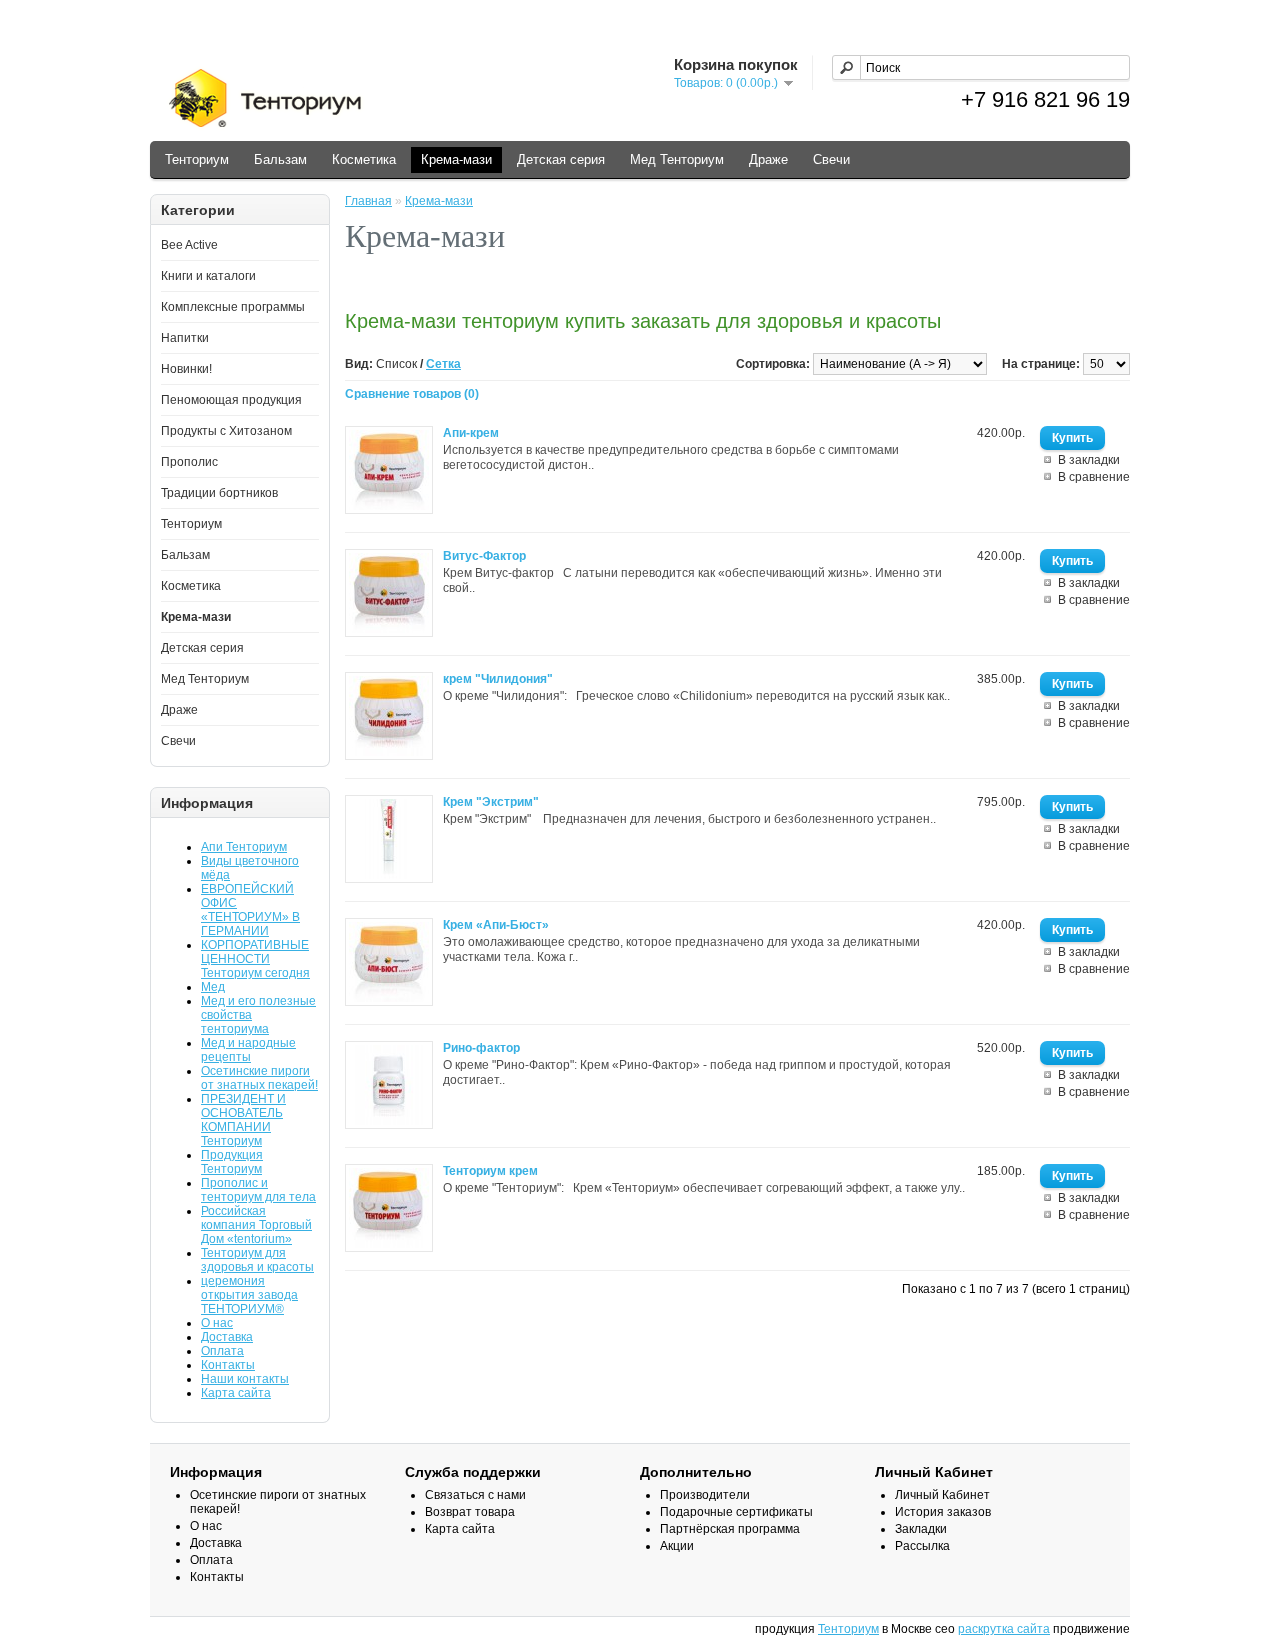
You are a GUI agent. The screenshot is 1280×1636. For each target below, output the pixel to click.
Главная (368, 201)
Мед (213, 987)
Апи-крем (471, 433)
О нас (217, 1323)
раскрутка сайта (1004, 1629)
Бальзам (280, 159)
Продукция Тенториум (232, 1162)
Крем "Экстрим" (491, 802)
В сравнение (1094, 477)
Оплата (222, 1351)
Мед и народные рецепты (248, 1050)
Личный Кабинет (942, 1495)
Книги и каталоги (208, 276)
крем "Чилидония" (498, 679)
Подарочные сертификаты (736, 1512)
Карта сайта (236, 1393)
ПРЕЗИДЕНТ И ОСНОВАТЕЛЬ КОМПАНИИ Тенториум (243, 1120)
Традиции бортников (219, 493)
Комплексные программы (233, 307)
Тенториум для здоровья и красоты (257, 1260)
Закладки (921, 1529)
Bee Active (189, 245)
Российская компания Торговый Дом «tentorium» (256, 1225)
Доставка (227, 1337)
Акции (677, 1546)
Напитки (185, 338)
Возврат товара (470, 1512)
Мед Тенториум (677, 159)
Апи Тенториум (244, 847)
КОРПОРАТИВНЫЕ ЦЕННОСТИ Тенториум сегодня (255, 959)
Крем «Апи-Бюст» (496, 925)
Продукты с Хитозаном (226, 431)
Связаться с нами (475, 1495)
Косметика (364, 159)
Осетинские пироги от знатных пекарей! (259, 1078)
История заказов (943, 1512)
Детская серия (561, 159)
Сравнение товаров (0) (412, 394)
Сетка (443, 364)
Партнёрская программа (730, 1529)
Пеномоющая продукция (231, 400)
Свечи (831, 159)
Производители (705, 1495)
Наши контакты (245, 1379)
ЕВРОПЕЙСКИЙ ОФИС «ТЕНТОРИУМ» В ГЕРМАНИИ (250, 910)
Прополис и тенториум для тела (258, 1190)
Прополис (189, 462)
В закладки (1089, 460)
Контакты (228, 1365)
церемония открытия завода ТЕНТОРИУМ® (249, 1295)
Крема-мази (456, 159)
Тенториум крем (490, 1171)
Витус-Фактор (484, 556)
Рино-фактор (481, 1048)
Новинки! (186, 369)
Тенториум (197, 159)
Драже (768, 159)
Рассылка (922, 1546)
